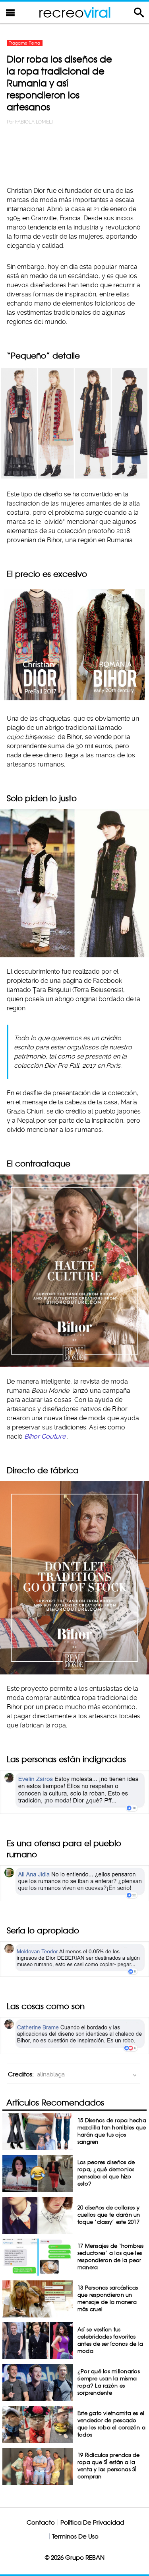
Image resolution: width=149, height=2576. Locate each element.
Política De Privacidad (92, 2522)
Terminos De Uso (75, 2536)
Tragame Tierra (25, 43)
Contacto (41, 2522)
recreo (75, 12)
